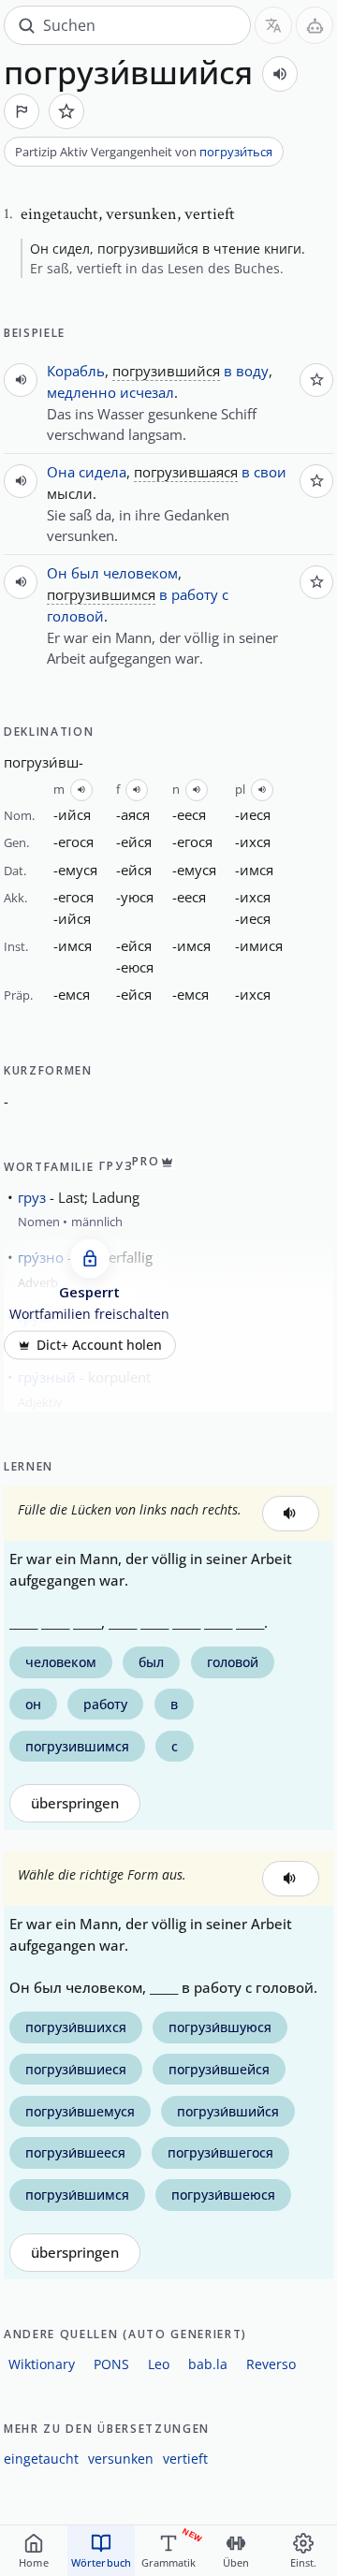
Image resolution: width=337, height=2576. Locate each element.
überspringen (75, 1803)
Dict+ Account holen (99, 1345)
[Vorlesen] (280, 74)
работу (195, 594)
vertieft (185, 2459)
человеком (140, 573)
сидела (103, 472)
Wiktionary (42, 2364)
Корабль (76, 371)
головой (75, 616)
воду (252, 371)
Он (57, 573)
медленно (81, 392)
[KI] (315, 25)
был (85, 573)
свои (270, 472)
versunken (121, 2459)
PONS (111, 2364)
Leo (159, 2364)
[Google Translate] (273, 25)
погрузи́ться (236, 152)
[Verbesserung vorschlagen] (22, 111)
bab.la (208, 2364)
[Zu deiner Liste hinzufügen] (66, 111)
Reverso (271, 2364)
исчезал (147, 392)
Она (61, 472)
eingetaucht (41, 2459)
